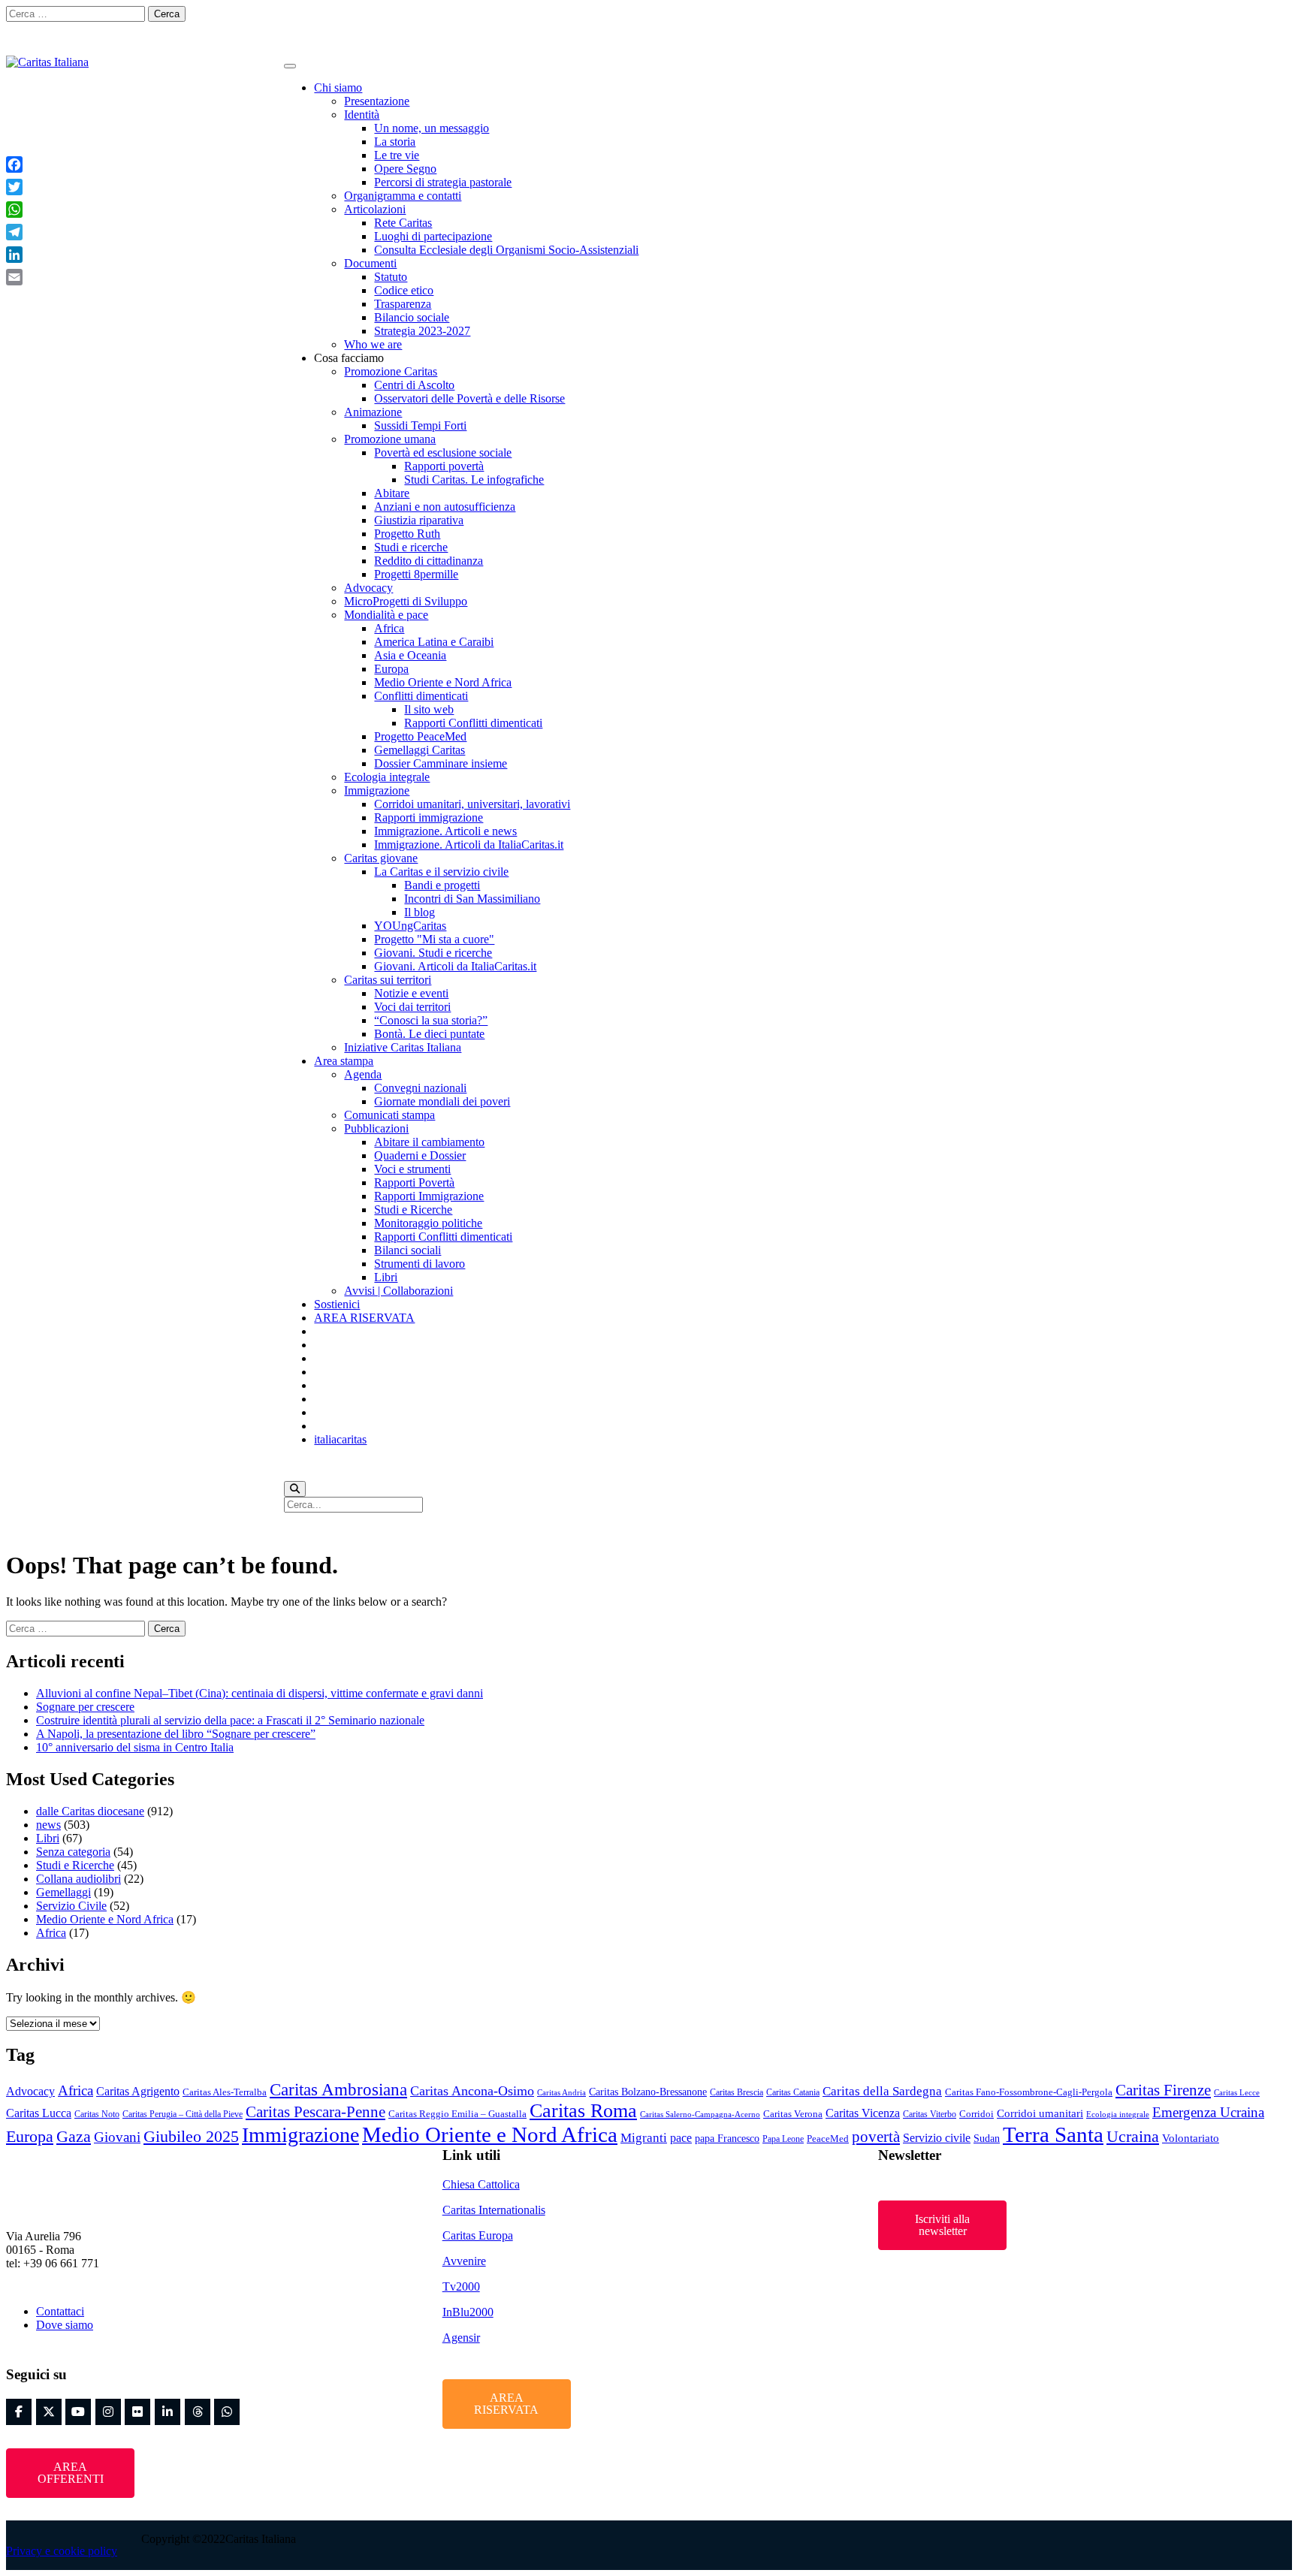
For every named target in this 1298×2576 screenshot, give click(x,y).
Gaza (74, 2137)
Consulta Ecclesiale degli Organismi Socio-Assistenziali (506, 250)
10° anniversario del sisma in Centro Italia (135, 1747)
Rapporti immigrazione (429, 817)
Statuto (391, 277)
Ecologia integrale (387, 777)
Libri (386, 1277)
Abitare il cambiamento (429, 1142)
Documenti (370, 263)
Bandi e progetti (442, 885)
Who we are (373, 344)
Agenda (363, 1074)
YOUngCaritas (410, 926)
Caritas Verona (793, 2114)
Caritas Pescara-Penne (315, 2112)
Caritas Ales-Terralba (225, 2092)
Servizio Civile (71, 1906)
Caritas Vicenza (863, 2113)
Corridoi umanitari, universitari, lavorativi (472, 804)
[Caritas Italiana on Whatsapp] (1280, 20)
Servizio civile (937, 2138)
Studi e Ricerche (413, 1210)
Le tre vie (397, 155)
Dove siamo (65, 2325)
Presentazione (377, 101)
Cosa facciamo (349, 358)
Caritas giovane (381, 858)
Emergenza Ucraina (1208, 2112)
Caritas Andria (561, 2093)
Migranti (644, 2138)
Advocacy (368, 588)
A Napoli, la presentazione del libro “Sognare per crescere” (176, 1734)
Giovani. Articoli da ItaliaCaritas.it (455, 966)
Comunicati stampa (389, 1115)
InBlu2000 (468, 2312)
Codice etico (404, 290)
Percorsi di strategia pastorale (443, 182)
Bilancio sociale (412, 317)
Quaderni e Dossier (420, 1155)
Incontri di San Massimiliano (472, 899)
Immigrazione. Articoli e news (445, 831)
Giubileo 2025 (191, 2136)
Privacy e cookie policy (62, 2551)
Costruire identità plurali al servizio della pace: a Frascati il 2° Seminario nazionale (230, 1720)
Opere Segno (405, 169)
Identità (362, 115)
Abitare (392, 493)
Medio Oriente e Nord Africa (443, 682)
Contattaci (60, 2311)
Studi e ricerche (411, 547)
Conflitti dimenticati (421, 696)
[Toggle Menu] (290, 66)
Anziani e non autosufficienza (445, 507)
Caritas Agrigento (138, 2091)
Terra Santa (1053, 2134)
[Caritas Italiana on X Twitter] (1110, 20)
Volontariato (1191, 2138)
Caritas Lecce (1237, 2093)
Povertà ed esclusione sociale (443, 452)
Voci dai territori (412, 1007)
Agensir (461, 2338)
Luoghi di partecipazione (433, 236)
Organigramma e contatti (403, 196)
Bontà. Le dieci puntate (429, 1034)
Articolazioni (375, 209)
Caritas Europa (478, 2235)
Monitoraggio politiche (428, 1223)
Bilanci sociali (408, 1250)
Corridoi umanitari (1040, 2113)
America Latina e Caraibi (434, 642)
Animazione (373, 412)
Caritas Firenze (1163, 2090)
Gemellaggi (63, 1892)
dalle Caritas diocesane (90, 1811)
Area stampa (344, 1061)
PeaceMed (828, 2139)
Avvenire (464, 2261)
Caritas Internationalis (494, 2210)
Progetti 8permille (416, 574)
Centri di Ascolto (414, 385)
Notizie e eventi (411, 993)
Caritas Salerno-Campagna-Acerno (700, 2114)
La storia (395, 142)
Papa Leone (783, 2139)
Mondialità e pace (386, 615)
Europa (391, 669)
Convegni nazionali (420, 1088)
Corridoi (977, 2114)
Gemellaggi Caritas (420, 750)
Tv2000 (461, 2286)
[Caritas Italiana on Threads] (1251, 20)
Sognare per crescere (85, 1707)
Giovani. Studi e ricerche (433, 953)
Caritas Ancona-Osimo (472, 2091)
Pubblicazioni (376, 1128)
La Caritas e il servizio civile (441, 872)
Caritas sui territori (388, 980)
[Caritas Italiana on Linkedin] (1224, 20)
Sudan (987, 2138)
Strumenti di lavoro (420, 1264)
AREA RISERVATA (364, 1318)
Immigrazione (377, 790)
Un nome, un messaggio (432, 128)
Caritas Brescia (737, 2092)
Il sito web (429, 709)
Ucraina (1133, 2137)
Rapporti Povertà (414, 1182)
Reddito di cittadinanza (429, 561)
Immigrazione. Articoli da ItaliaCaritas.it (469, 845)
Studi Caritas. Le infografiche (474, 480)
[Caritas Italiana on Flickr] (1195, 20)
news (48, 1825)
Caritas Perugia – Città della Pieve (183, 2114)
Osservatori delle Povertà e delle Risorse (469, 398)
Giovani (117, 2137)
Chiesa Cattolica (481, 2184)
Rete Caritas (403, 223)
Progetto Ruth (407, 534)
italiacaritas (340, 1439)
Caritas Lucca (39, 2113)
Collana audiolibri (78, 1879)
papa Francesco (727, 2138)
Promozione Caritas (391, 371)
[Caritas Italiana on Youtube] (1167, 20)
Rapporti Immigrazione (429, 1196)
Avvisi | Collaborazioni (398, 1291)
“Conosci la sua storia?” (431, 1020)
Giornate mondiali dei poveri (442, 1101)
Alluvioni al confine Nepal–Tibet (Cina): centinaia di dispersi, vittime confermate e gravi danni (260, 1693)
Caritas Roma (583, 2111)
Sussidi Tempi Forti (420, 425)
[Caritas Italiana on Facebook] (1082, 20)
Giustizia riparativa (419, 520)
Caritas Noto (97, 2114)
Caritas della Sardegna (882, 2091)
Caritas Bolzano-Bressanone (648, 2092)
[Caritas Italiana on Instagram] (1139, 20)
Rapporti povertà (444, 466)
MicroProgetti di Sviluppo (406, 601)
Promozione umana (390, 439)
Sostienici (337, 1304)
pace (681, 2138)
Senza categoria (73, 1852)
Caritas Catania (793, 2092)
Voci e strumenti (412, 1169)
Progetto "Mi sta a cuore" (434, 939)
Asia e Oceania (410, 655)
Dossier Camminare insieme (441, 763)
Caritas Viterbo (930, 2114)
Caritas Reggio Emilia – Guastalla (457, 2114)
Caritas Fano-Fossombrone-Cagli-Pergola (1029, 2092)
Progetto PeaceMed (420, 736)
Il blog (420, 912)
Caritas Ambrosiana (338, 2090)
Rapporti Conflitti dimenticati (473, 723)
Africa (389, 628)
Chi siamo (338, 87)
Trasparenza (403, 304)
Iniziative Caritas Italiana (403, 1047)
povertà (876, 2137)
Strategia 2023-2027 (422, 331)
